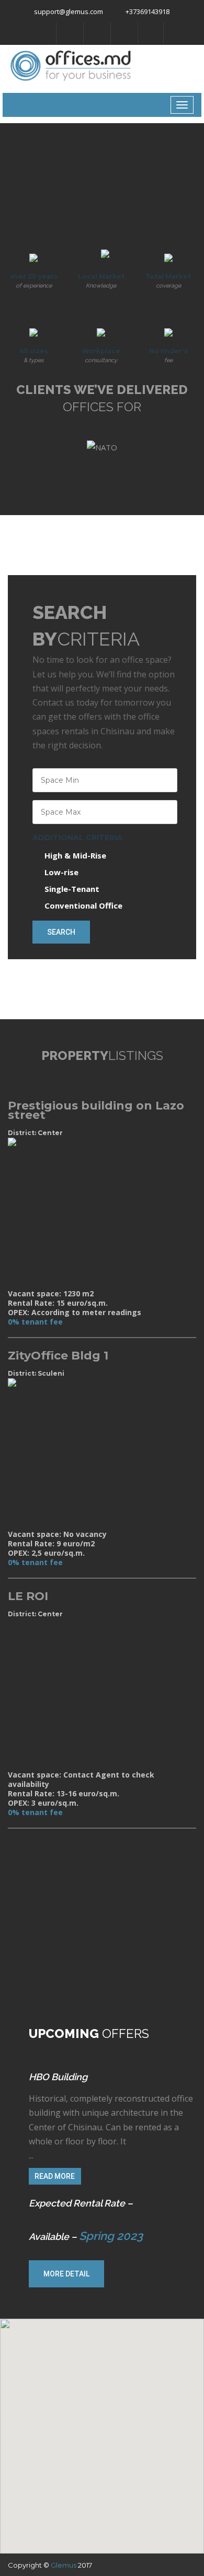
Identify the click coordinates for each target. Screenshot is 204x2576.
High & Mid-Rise (75, 855)
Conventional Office (83, 905)
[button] (115, 2464)
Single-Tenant (72, 889)
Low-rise (61, 872)
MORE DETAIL (66, 2274)
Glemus (64, 2565)
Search (61, 932)
